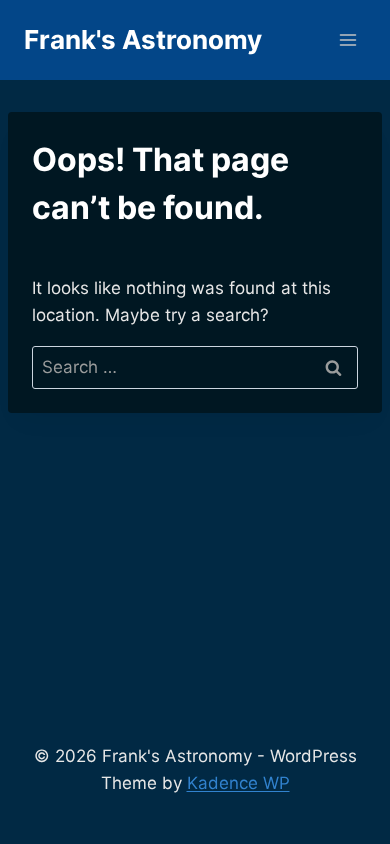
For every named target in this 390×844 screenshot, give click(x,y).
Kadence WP (238, 783)
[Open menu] (347, 39)
